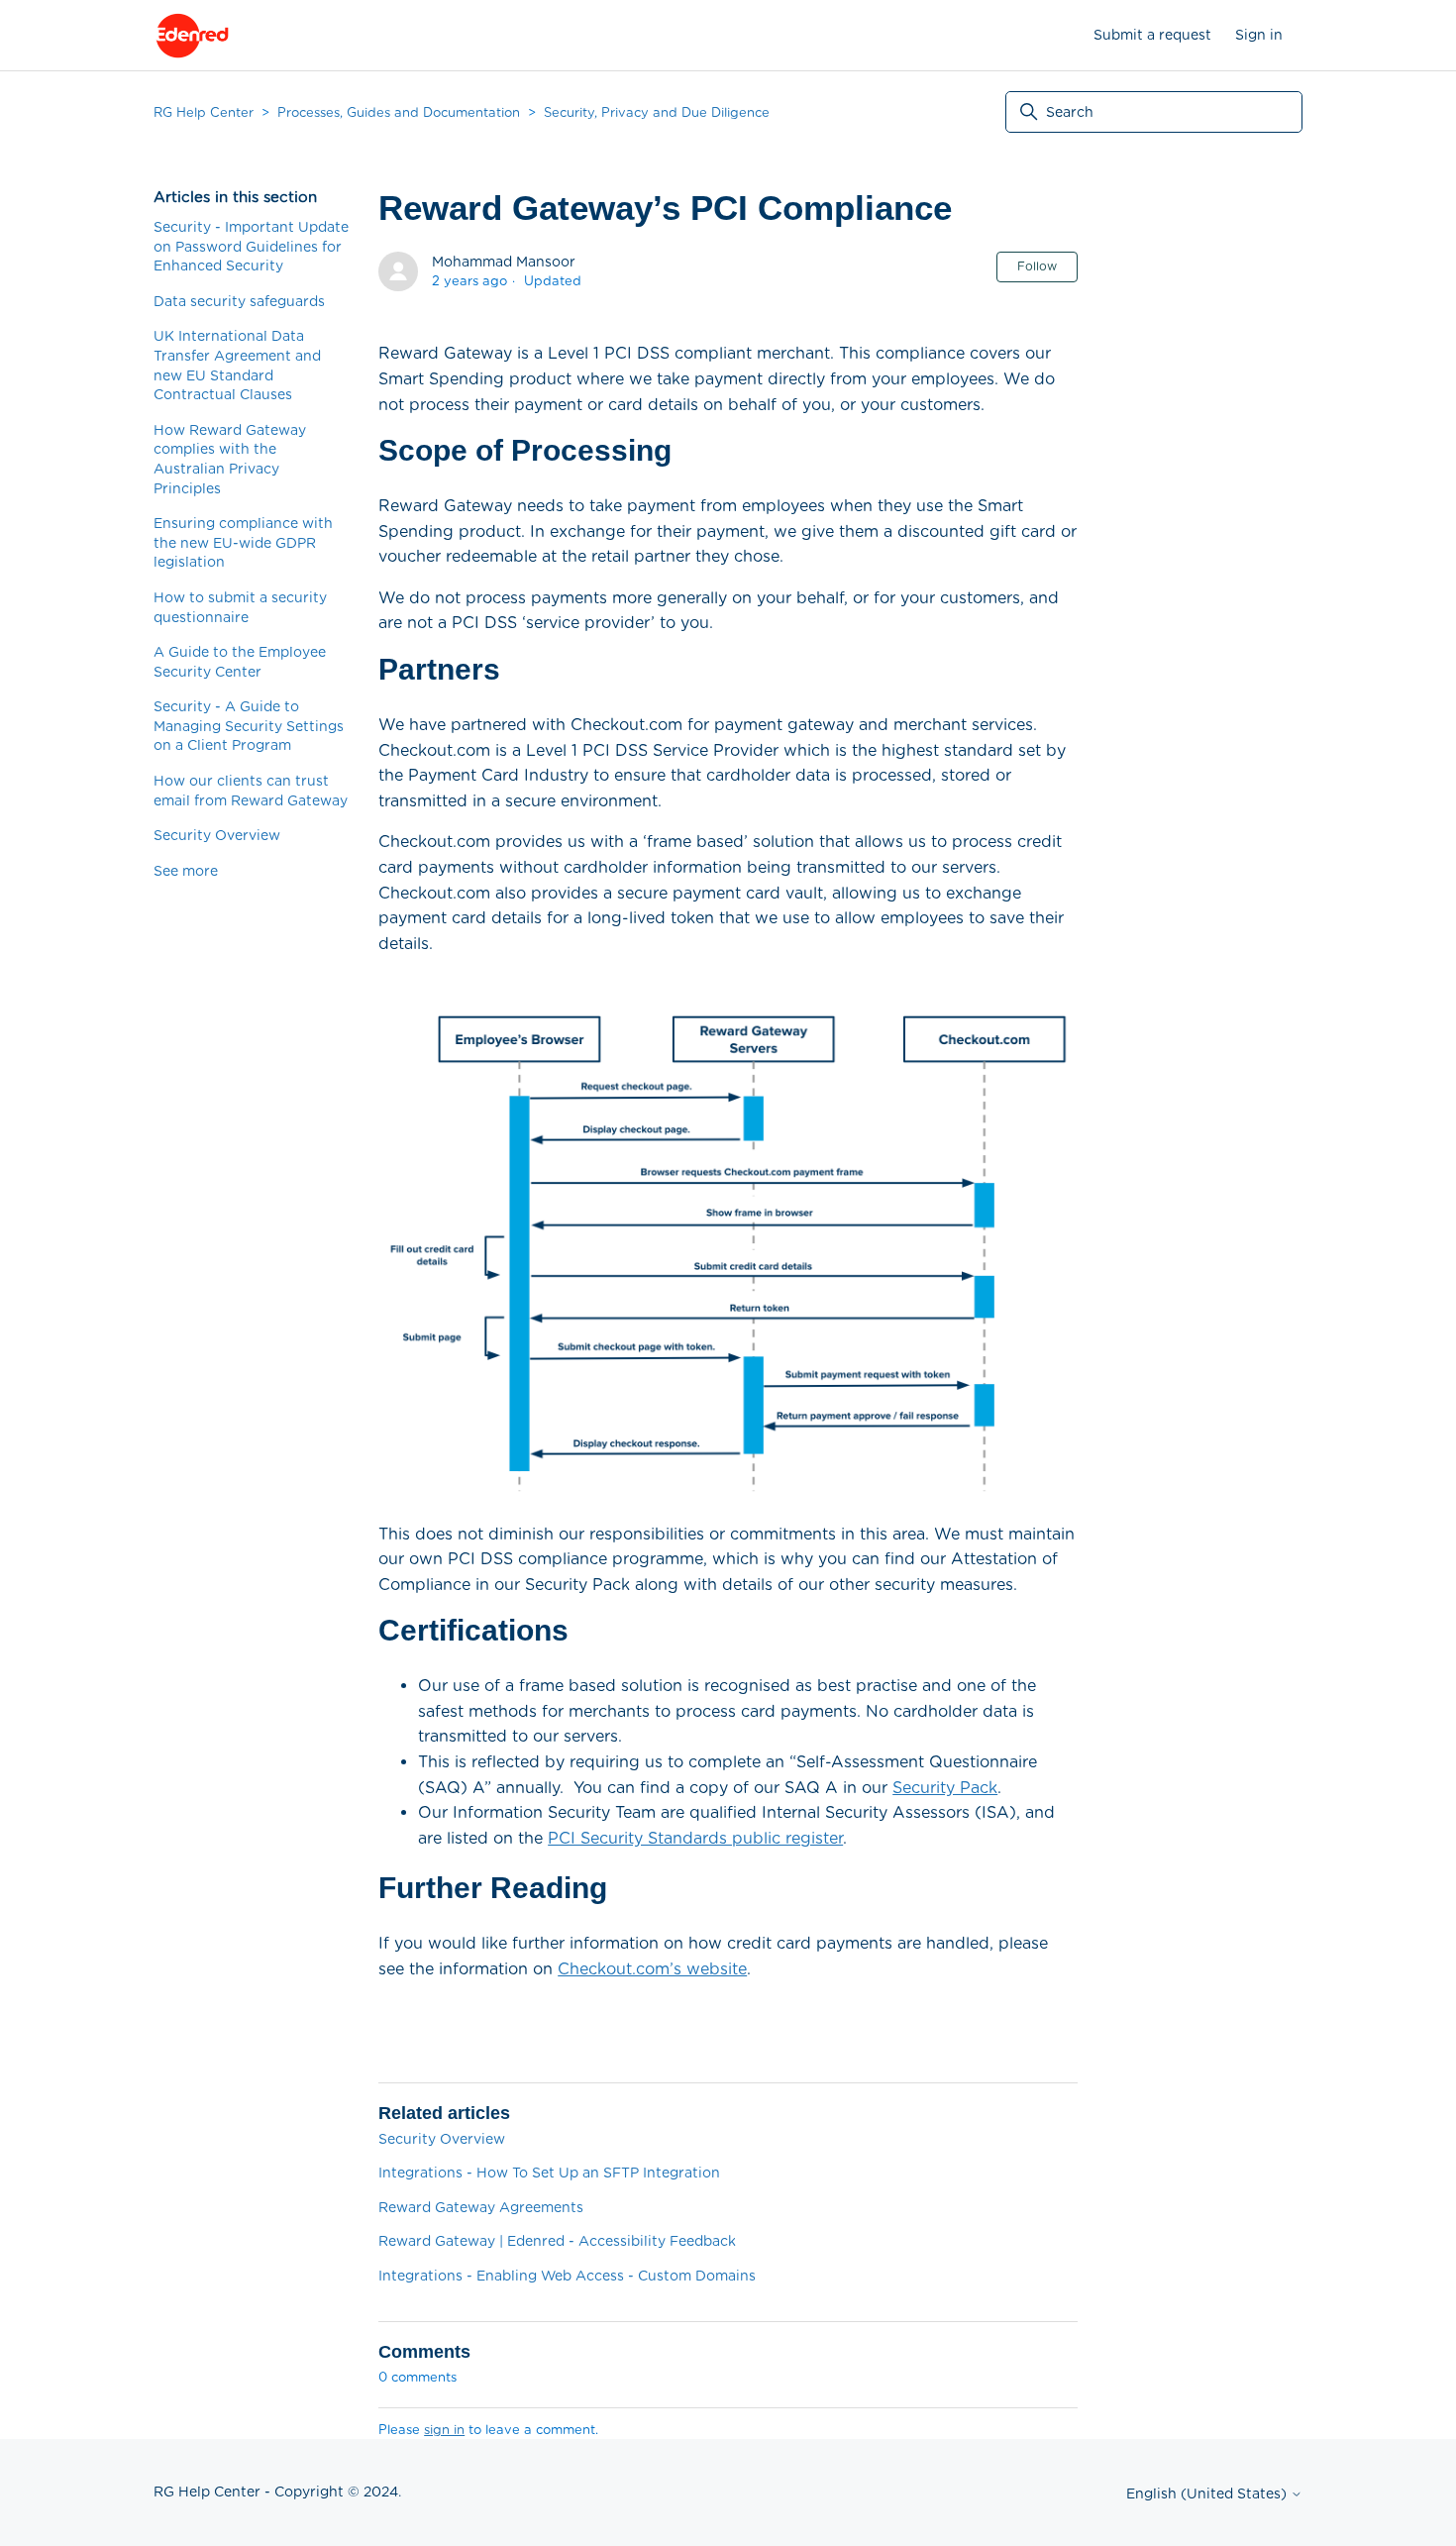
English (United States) (1208, 2493)
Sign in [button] (1259, 35)
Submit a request (1152, 35)
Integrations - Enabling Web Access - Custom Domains (567, 2276)
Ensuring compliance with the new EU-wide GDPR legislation (243, 542)
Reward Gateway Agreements (481, 2207)
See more (186, 871)
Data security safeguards (239, 301)
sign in (444, 2430)
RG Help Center (204, 112)
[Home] (192, 36)
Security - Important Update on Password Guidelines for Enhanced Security (251, 246)
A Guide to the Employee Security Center (240, 662)
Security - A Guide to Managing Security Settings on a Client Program (249, 726)
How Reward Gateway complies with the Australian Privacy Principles (230, 459)
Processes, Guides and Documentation (399, 112)
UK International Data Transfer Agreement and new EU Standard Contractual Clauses (237, 365)
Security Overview (217, 835)
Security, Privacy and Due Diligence (657, 112)
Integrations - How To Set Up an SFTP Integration (549, 2173)
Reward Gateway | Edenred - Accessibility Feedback (557, 2241)
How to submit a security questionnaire (240, 607)
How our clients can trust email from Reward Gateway (251, 791)
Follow (1037, 266)
